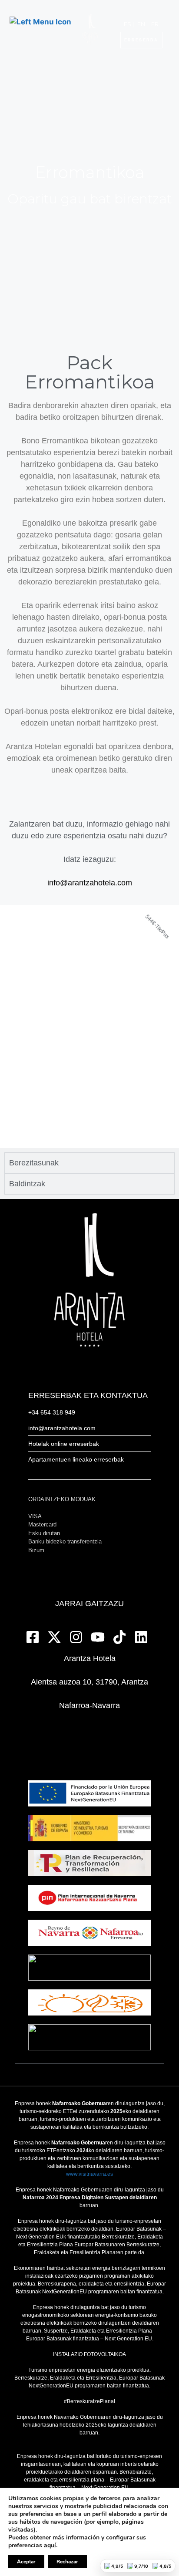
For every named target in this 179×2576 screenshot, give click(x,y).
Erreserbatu (89, 930)
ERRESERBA (141, 40)
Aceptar (26, 2562)
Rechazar (67, 2562)
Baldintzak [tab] (27, 1184)
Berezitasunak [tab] (34, 1163)
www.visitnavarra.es (89, 2174)
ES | (129, 24)
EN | (143, 24)
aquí (50, 2546)
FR (155, 24)
